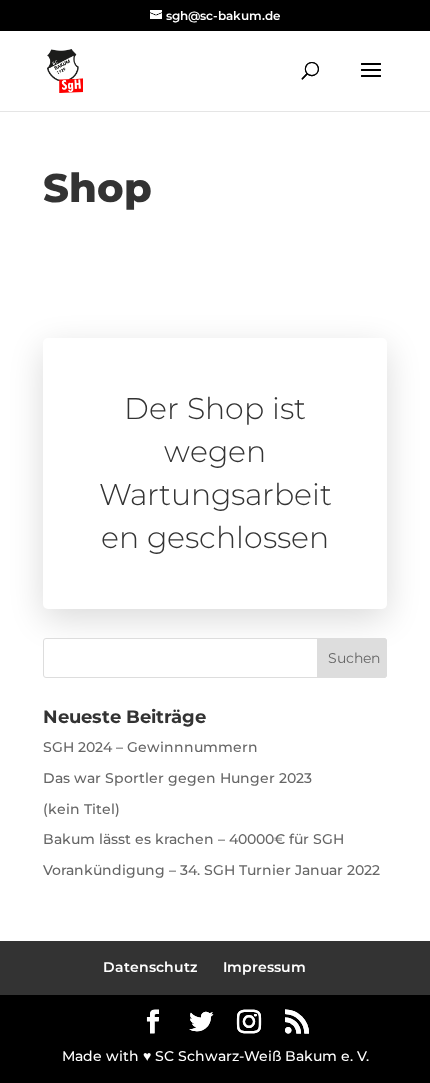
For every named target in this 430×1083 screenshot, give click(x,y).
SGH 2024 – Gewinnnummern (150, 747)
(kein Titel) (81, 809)
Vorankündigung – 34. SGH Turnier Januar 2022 (211, 870)
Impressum (264, 967)
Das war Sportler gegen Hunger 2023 (177, 778)
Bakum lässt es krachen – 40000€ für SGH (193, 839)
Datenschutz (150, 967)
